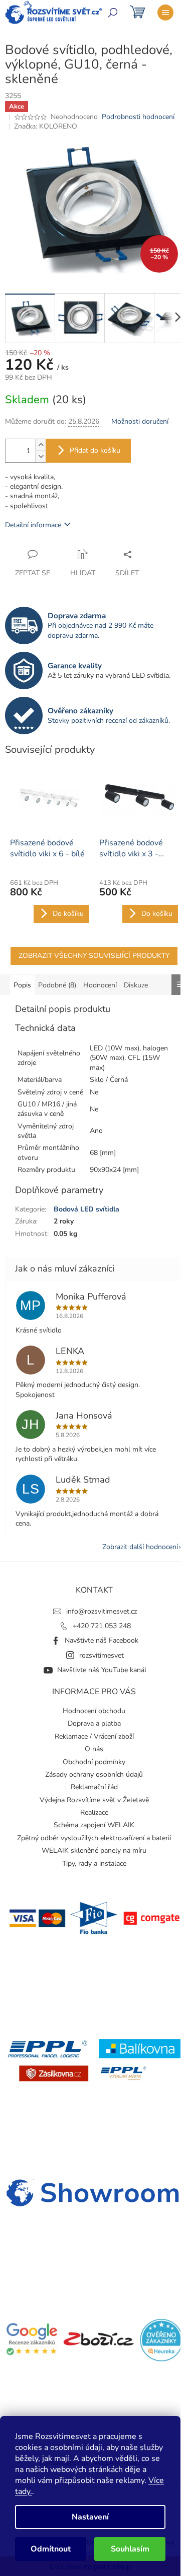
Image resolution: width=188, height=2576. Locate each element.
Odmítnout (51, 2549)
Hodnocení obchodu (94, 1711)
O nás (94, 1749)
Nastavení (90, 2517)
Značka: (46, 126)
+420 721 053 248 (102, 1626)
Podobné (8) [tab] (57, 985)
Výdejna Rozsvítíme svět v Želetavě (94, 1800)
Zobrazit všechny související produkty (94, 956)
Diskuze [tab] (136, 985)
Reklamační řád (94, 1787)
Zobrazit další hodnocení (140, 1547)
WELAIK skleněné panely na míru (94, 1850)
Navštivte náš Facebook (102, 1640)
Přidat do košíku (95, 450)
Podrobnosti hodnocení (138, 117)
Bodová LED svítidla (86, 1209)
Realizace (94, 1812)
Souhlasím (130, 2549)
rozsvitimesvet (102, 1655)
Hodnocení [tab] (100, 985)
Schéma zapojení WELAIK (94, 1825)
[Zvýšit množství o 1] (41, 445)
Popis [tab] (22, 985)
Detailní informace (33, 525)
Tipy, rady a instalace (94, 1863)
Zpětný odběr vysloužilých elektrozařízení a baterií (94, 1838)
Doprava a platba (94, 1723)
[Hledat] (113, 13)
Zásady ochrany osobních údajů (94, 1774)
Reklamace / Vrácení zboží (94, 1736)
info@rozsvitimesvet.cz (102, 1611)
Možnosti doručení (140, 421)
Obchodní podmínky (94, 1762)
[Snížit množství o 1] (41, 456)
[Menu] (165, 13)
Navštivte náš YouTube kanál (102, 1670)
